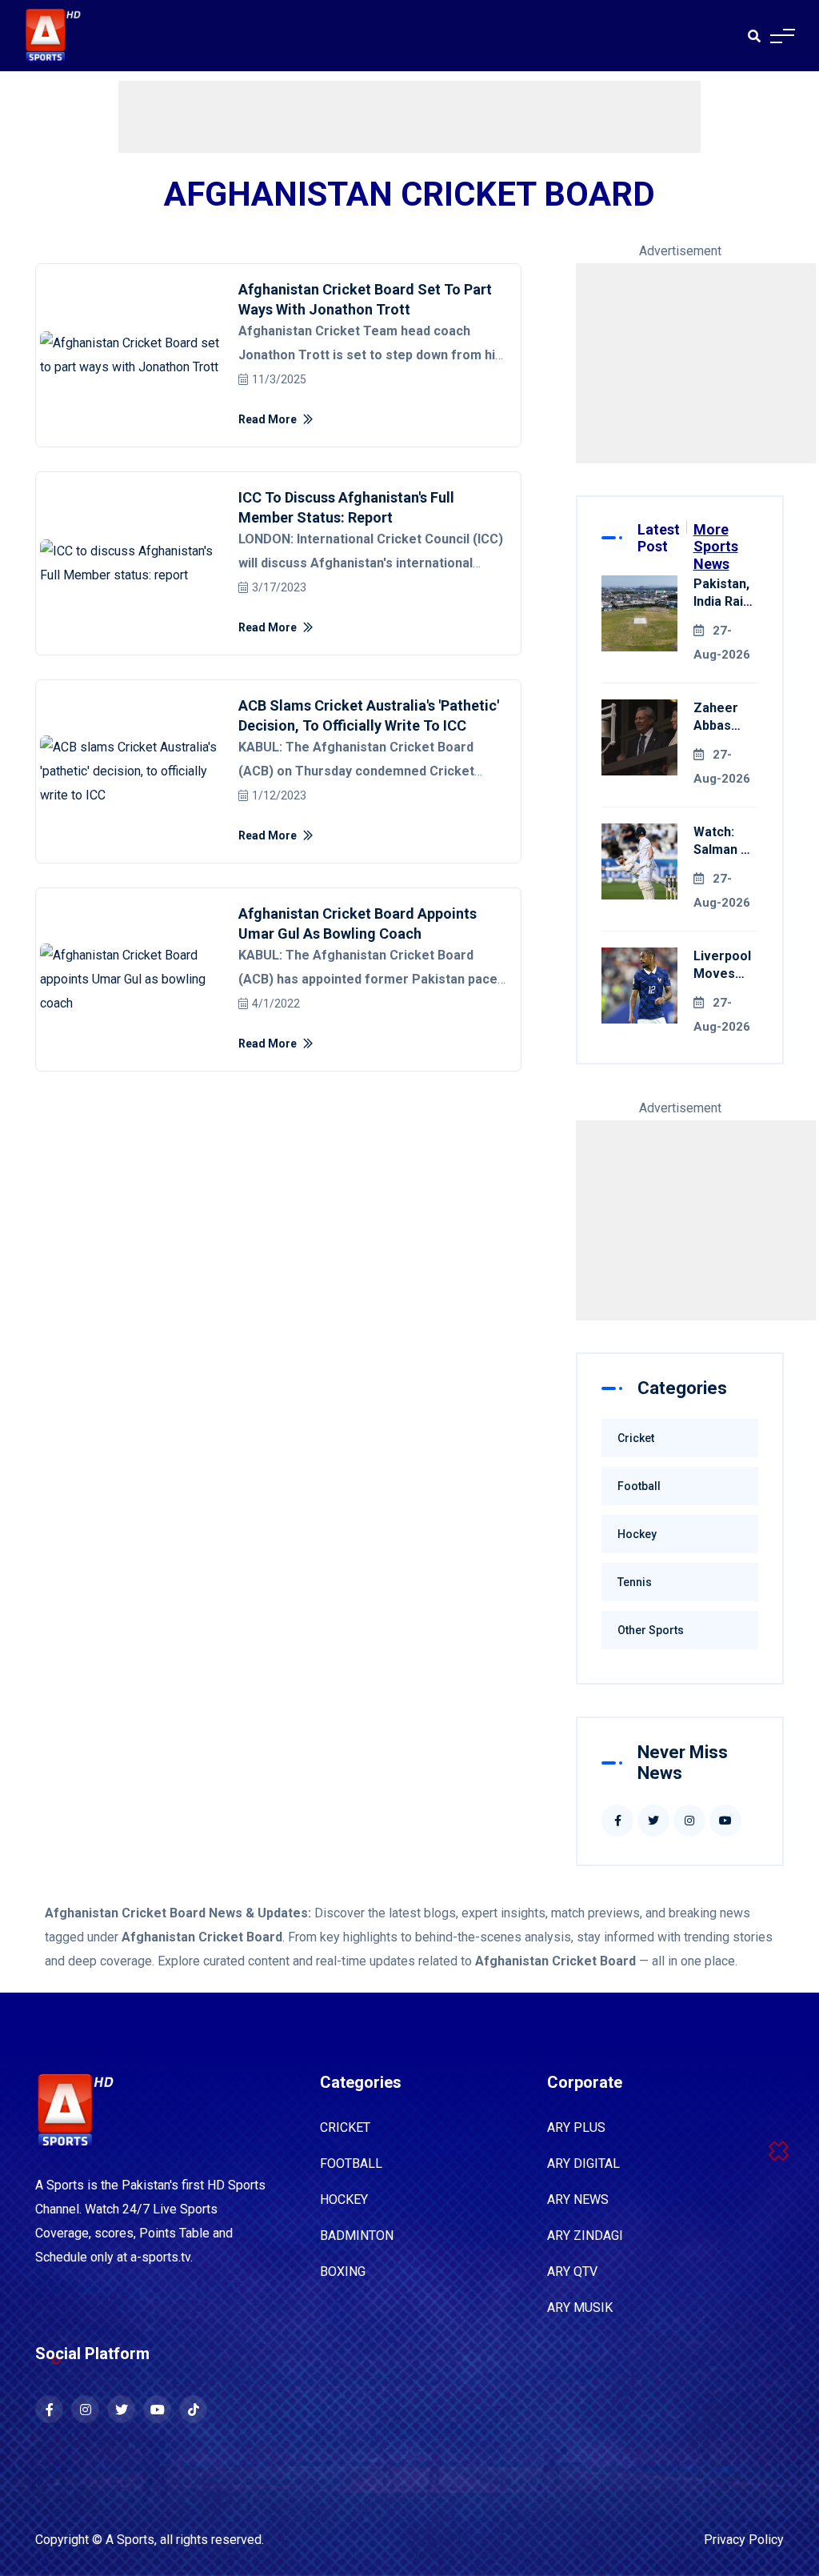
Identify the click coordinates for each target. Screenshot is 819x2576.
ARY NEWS (578, 2199)
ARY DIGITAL (583, 2163)
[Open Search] (754, 36)
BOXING (343, 2272)
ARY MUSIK (580, 2308)
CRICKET (345, 2127)
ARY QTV (572, 2272)
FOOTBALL (351, 2163)
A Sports (130, 2540)
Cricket (636, 1438)
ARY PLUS (576, 2127)
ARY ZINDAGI (585, 2235)
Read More (269, 419)
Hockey (637, 1534)
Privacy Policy (744, 2540)
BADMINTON (357, 2235)
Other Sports (651, 1630)
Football (639, 1486)
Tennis (635, 1582)
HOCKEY (344, 2199)
